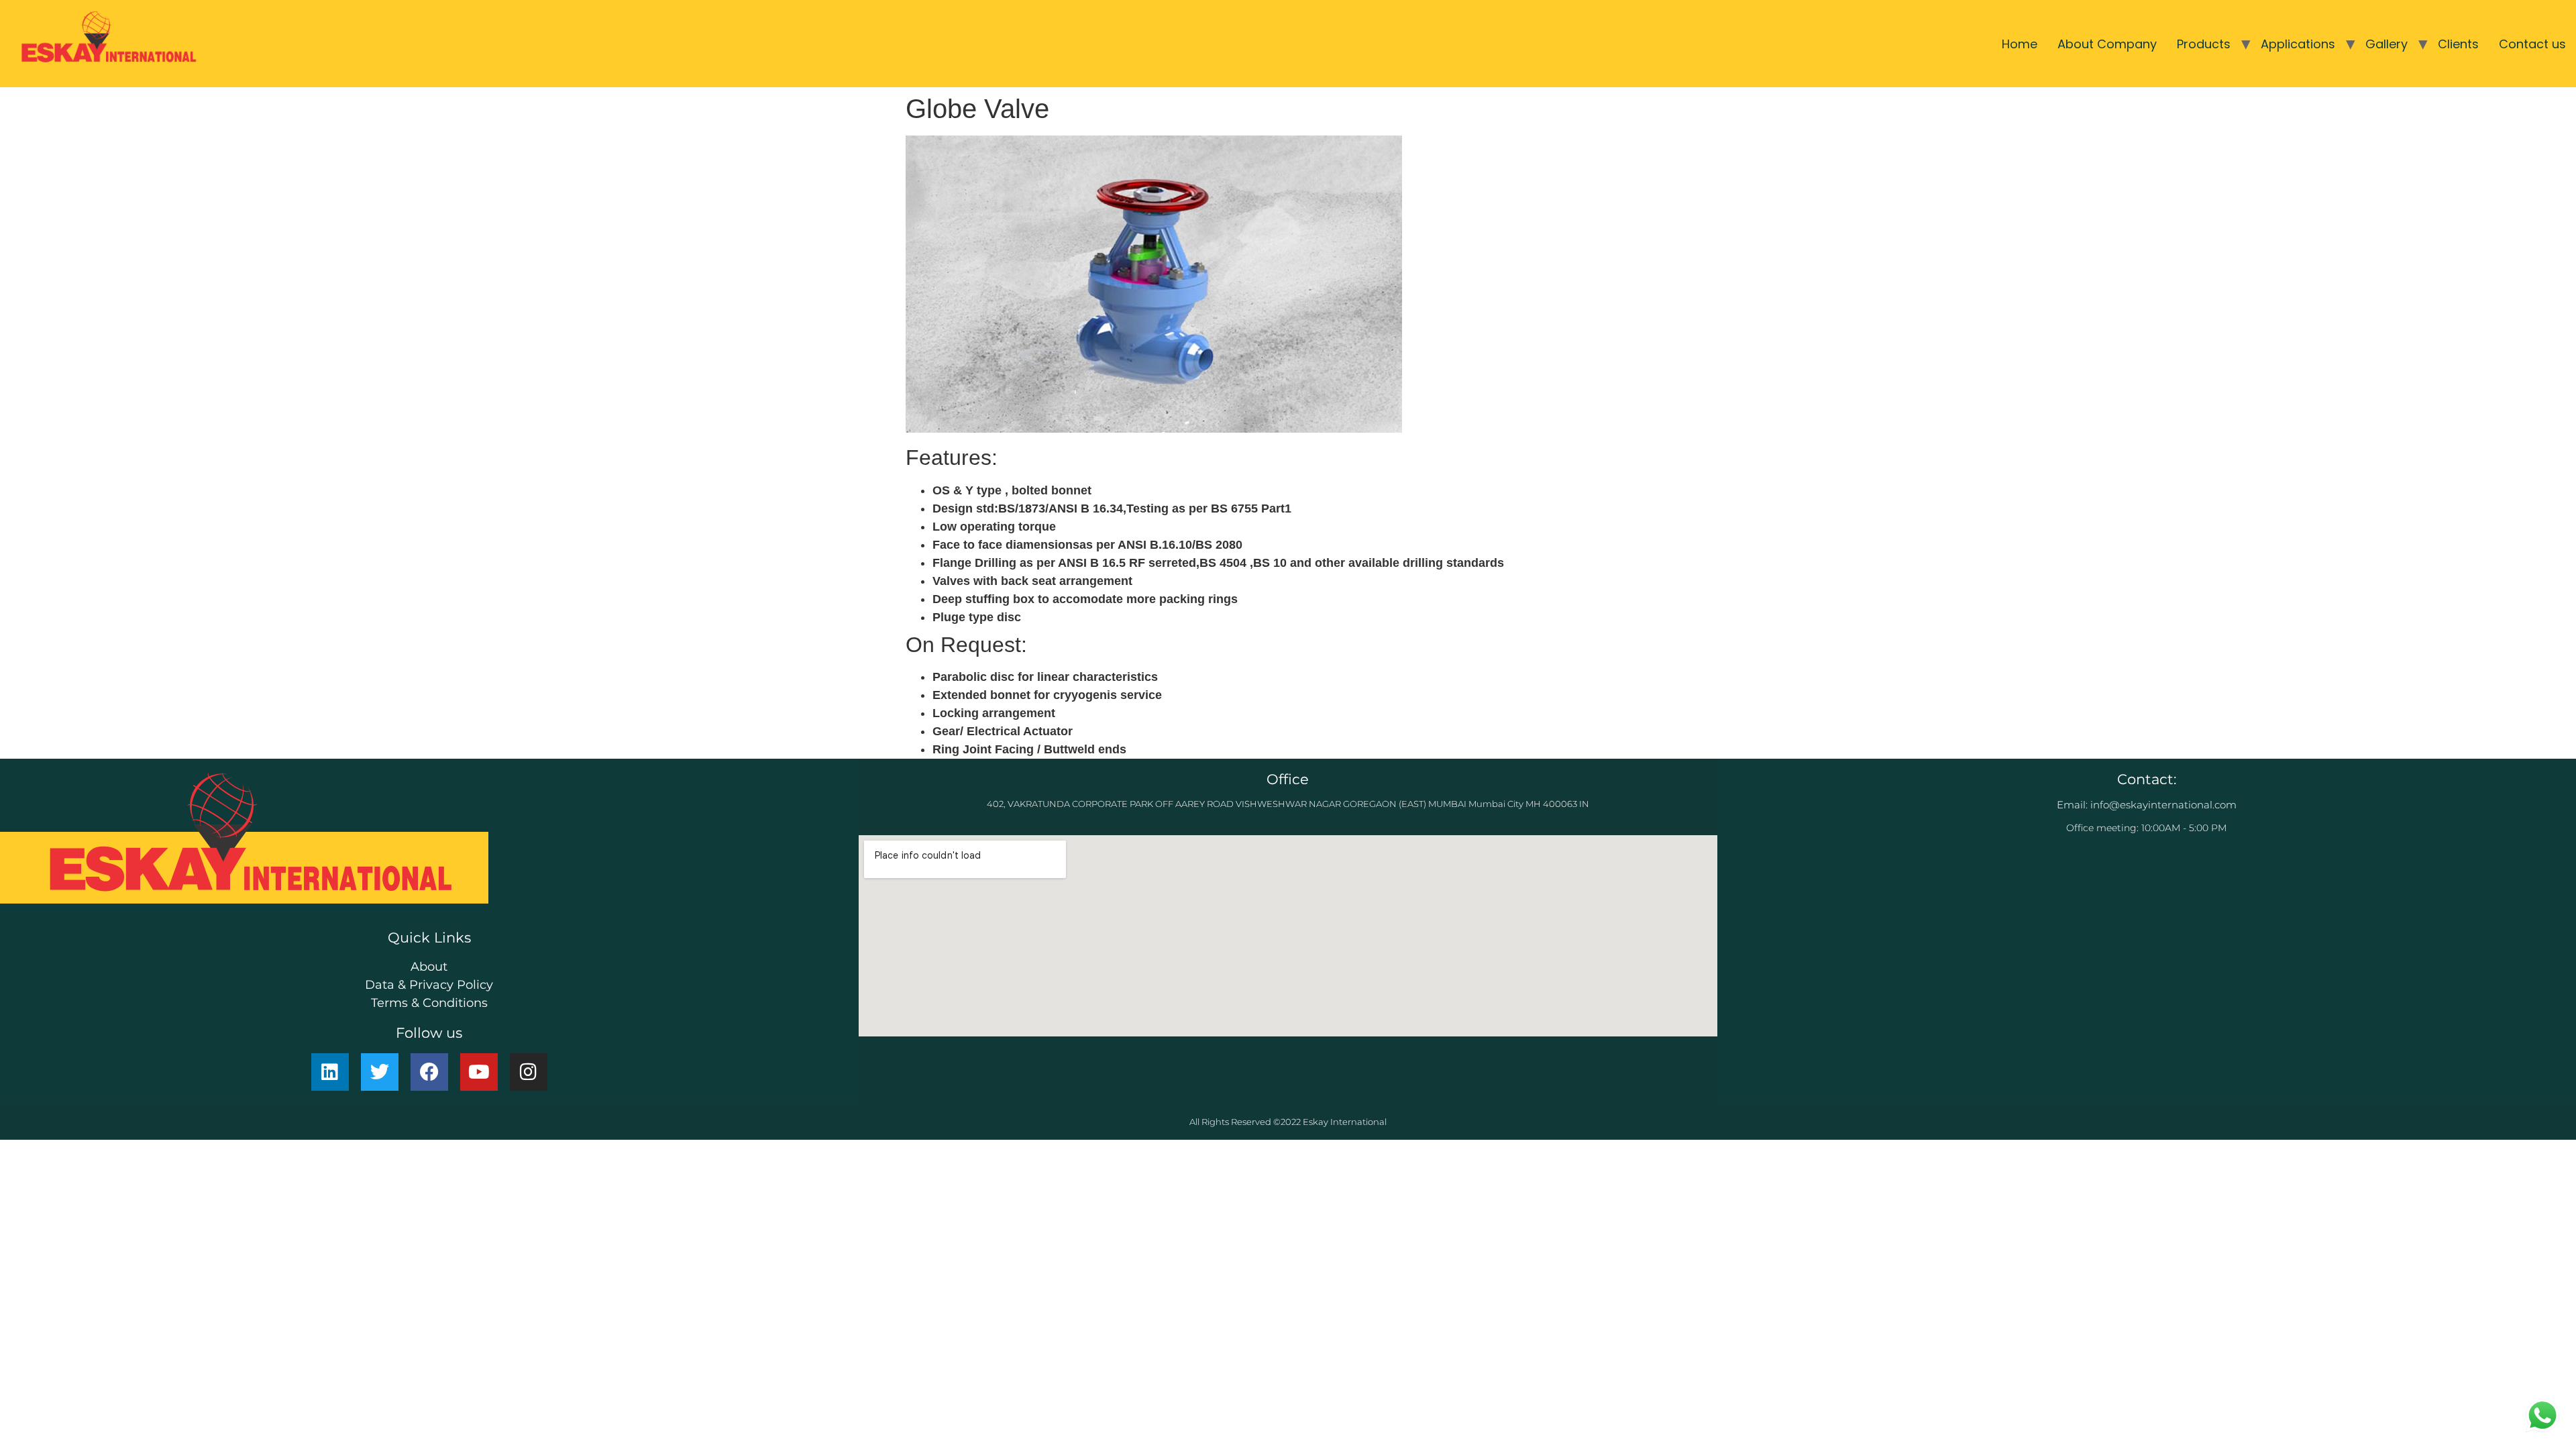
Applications (2298, 44)
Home (2020, 44)
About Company (2107, 44)
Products (2204, 44)
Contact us (2532, 44)
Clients (2458, 44)
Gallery (2386, 44)
